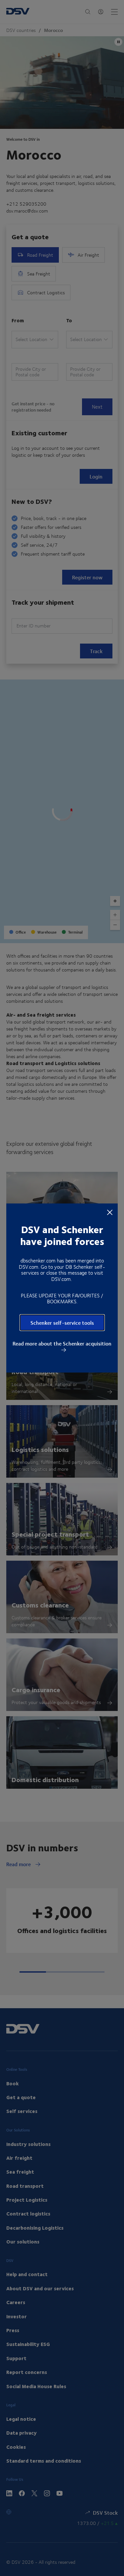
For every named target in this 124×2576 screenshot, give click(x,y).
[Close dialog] (110, 1212)
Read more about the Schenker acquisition (62, 1344)
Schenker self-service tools (62, 1323)
